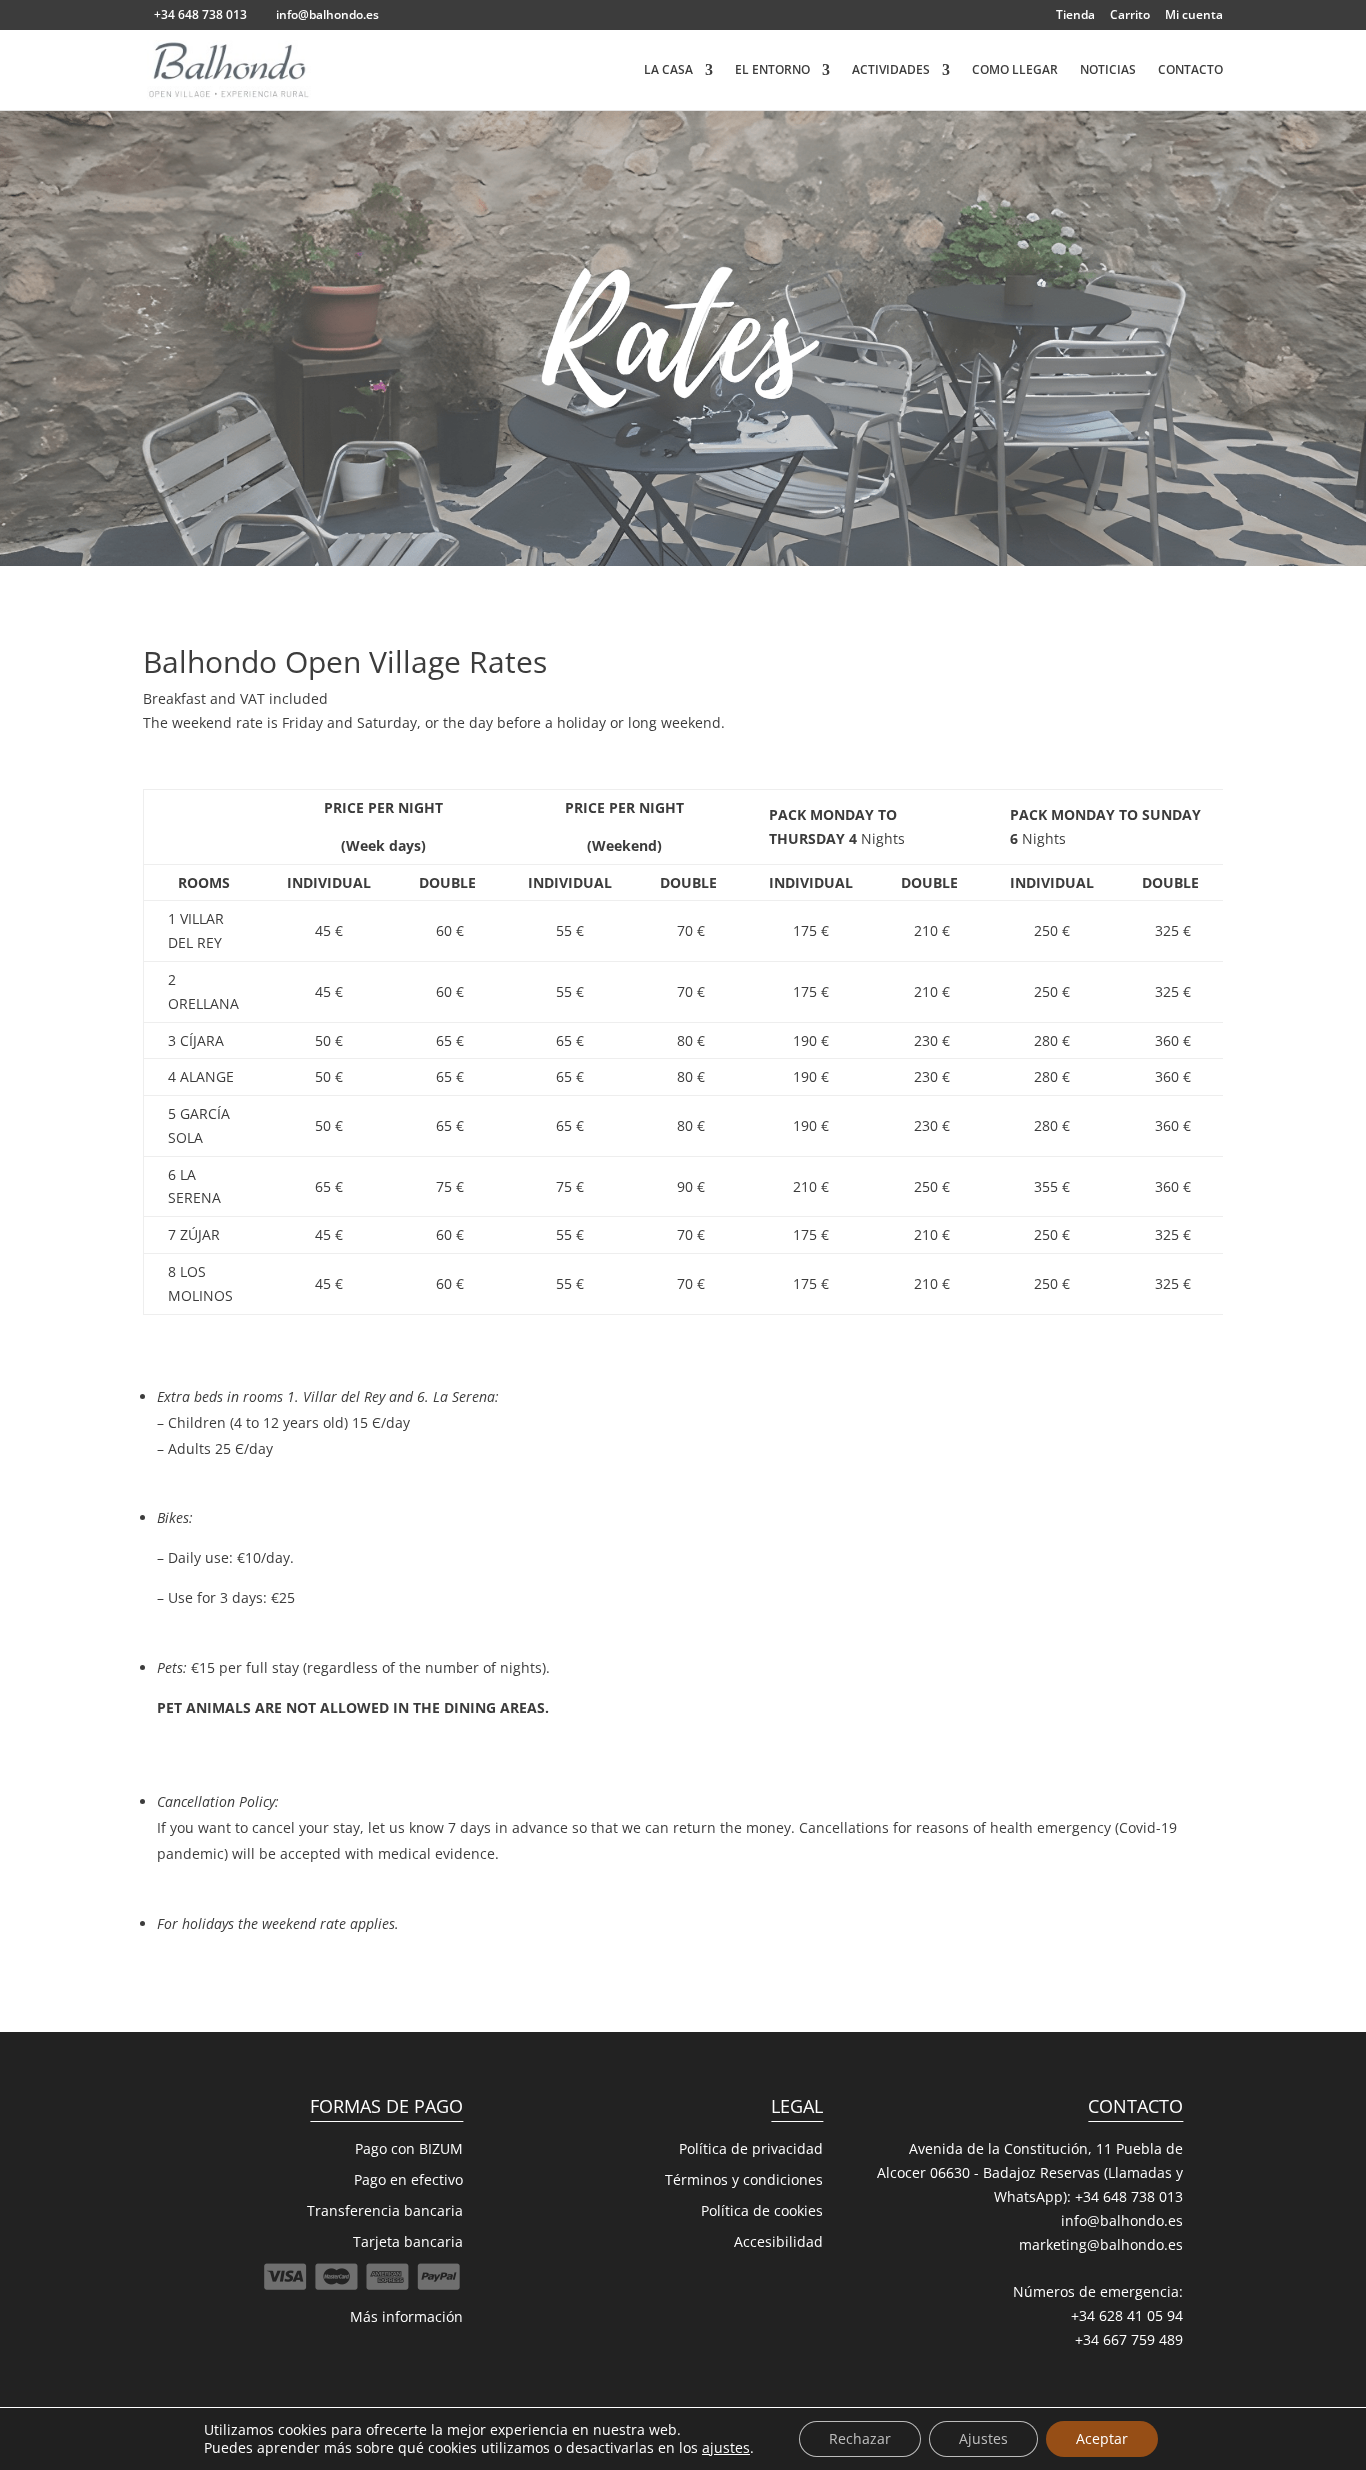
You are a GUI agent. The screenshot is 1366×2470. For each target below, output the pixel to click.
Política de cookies (762, 2210)
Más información (406, 2316)
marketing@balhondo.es (1101, 2244)
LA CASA (668, 70)
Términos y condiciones (744, 2179)
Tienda (1075, 16)
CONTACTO (1190, 70)
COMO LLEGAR (1015, 70)
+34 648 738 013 (1129, 2196)
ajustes (726, 2448)
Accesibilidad (778, 2241)
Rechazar (860, 2438)
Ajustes (983, 2438)
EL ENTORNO (772, 70)
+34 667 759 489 (1129, 2339)
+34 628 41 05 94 (1127, 2315)
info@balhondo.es (1122, 2220)
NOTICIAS (1108, 70)
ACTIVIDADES (891, 70)
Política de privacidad (751, 2148)
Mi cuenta (1194, 16)
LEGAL (797, 2106)
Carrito (1130, 16)
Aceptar (1102, 2438)
